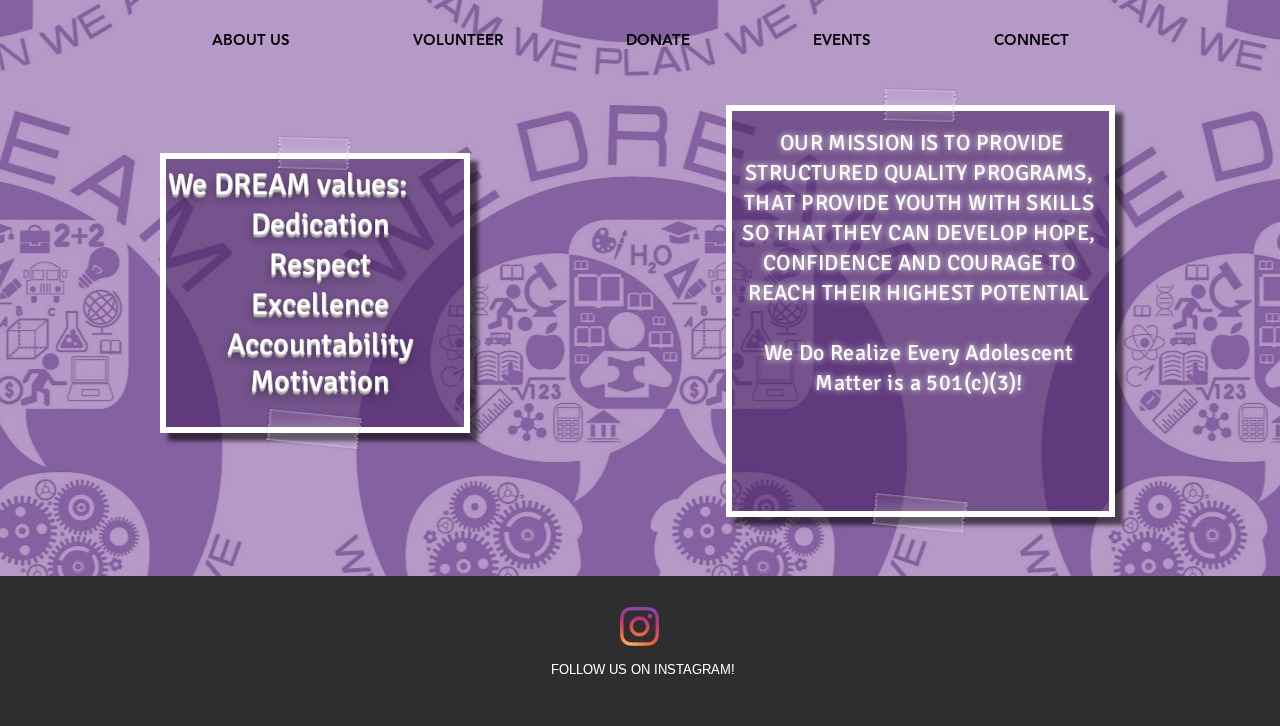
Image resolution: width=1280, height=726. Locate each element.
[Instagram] (639, 626)
